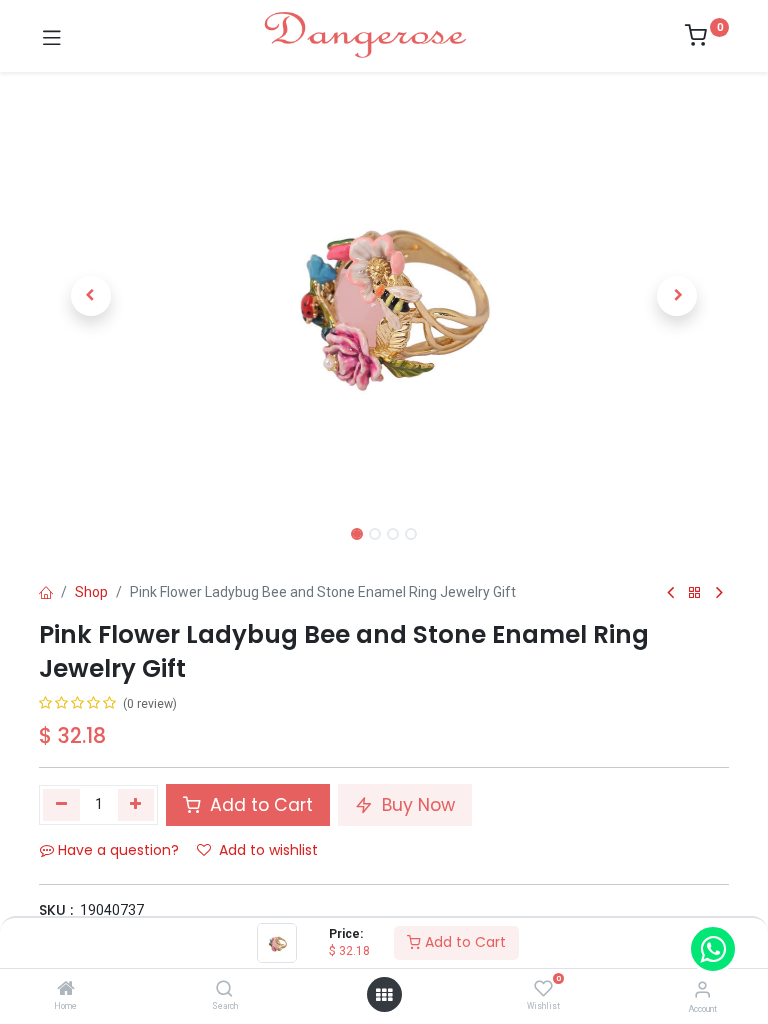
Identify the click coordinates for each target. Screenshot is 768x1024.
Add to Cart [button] (259, 805)
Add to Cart (463, 942)
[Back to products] (695, 593)
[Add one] (136, 805)
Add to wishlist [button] (268, 850)
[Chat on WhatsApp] (713, 949)
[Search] (224, 990)
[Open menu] (384, 995)
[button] (91, 296)
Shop (91, 592)
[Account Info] (702, 989)
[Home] (66, 990)
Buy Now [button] (416, 805)
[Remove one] (61, 805)
